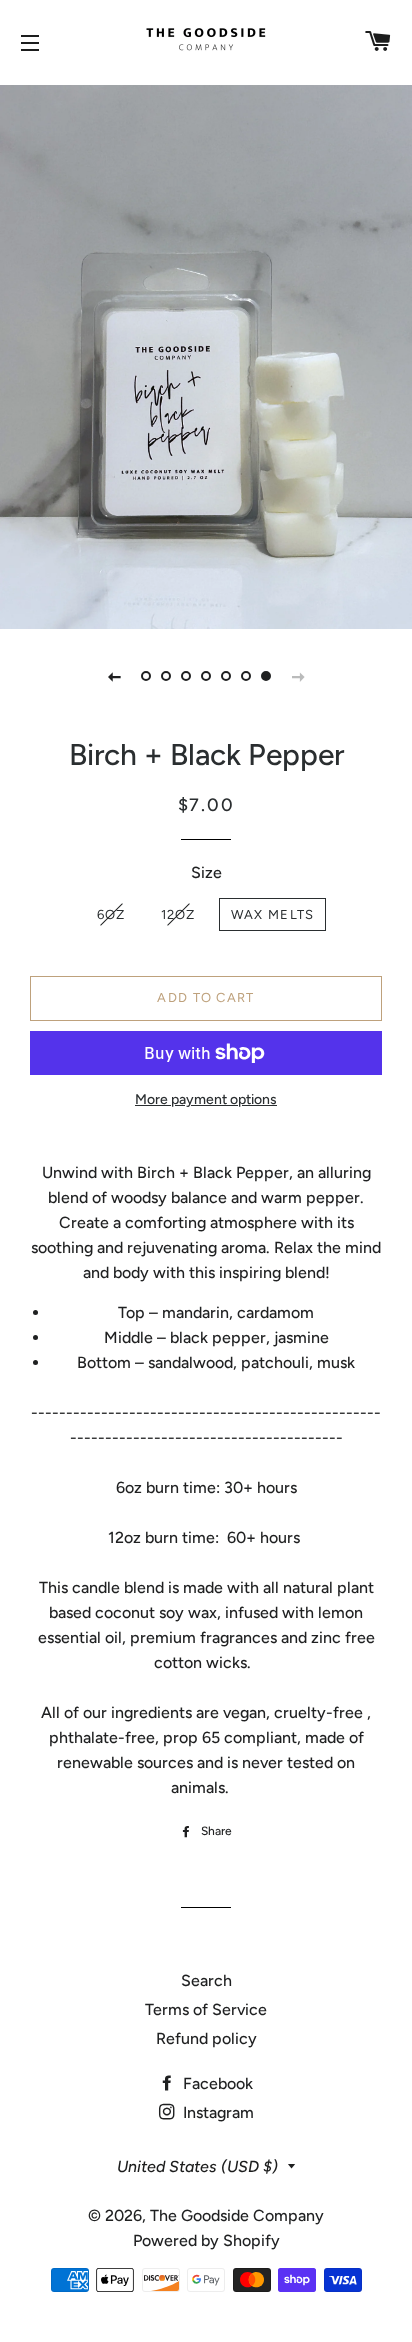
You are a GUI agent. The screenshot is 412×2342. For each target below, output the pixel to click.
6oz (111, 914)
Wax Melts (273, 914)
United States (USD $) (197, 2166)
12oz (178, 914)
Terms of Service (206, 2009)
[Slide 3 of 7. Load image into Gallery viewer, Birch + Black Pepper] (186, 676)
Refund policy (206, 2038)
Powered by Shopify (206, 2240)
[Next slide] (298, 676)
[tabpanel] (206, 354)
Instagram (216, 2112)
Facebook (216, 2083)
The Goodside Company (237, 2215)
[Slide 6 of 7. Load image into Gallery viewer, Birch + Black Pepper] (246, 676)
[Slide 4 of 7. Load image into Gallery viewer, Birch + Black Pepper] (206, 676)
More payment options (206, 1099)
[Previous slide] (114, 676)
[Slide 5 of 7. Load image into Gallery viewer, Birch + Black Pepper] (226, 676)
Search (206, 1980)
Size (206, 872)
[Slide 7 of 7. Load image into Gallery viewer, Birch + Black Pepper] (266, 676)
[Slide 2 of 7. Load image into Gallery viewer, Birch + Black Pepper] (166, 676)
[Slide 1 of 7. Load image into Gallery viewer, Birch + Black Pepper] (146, 676)
